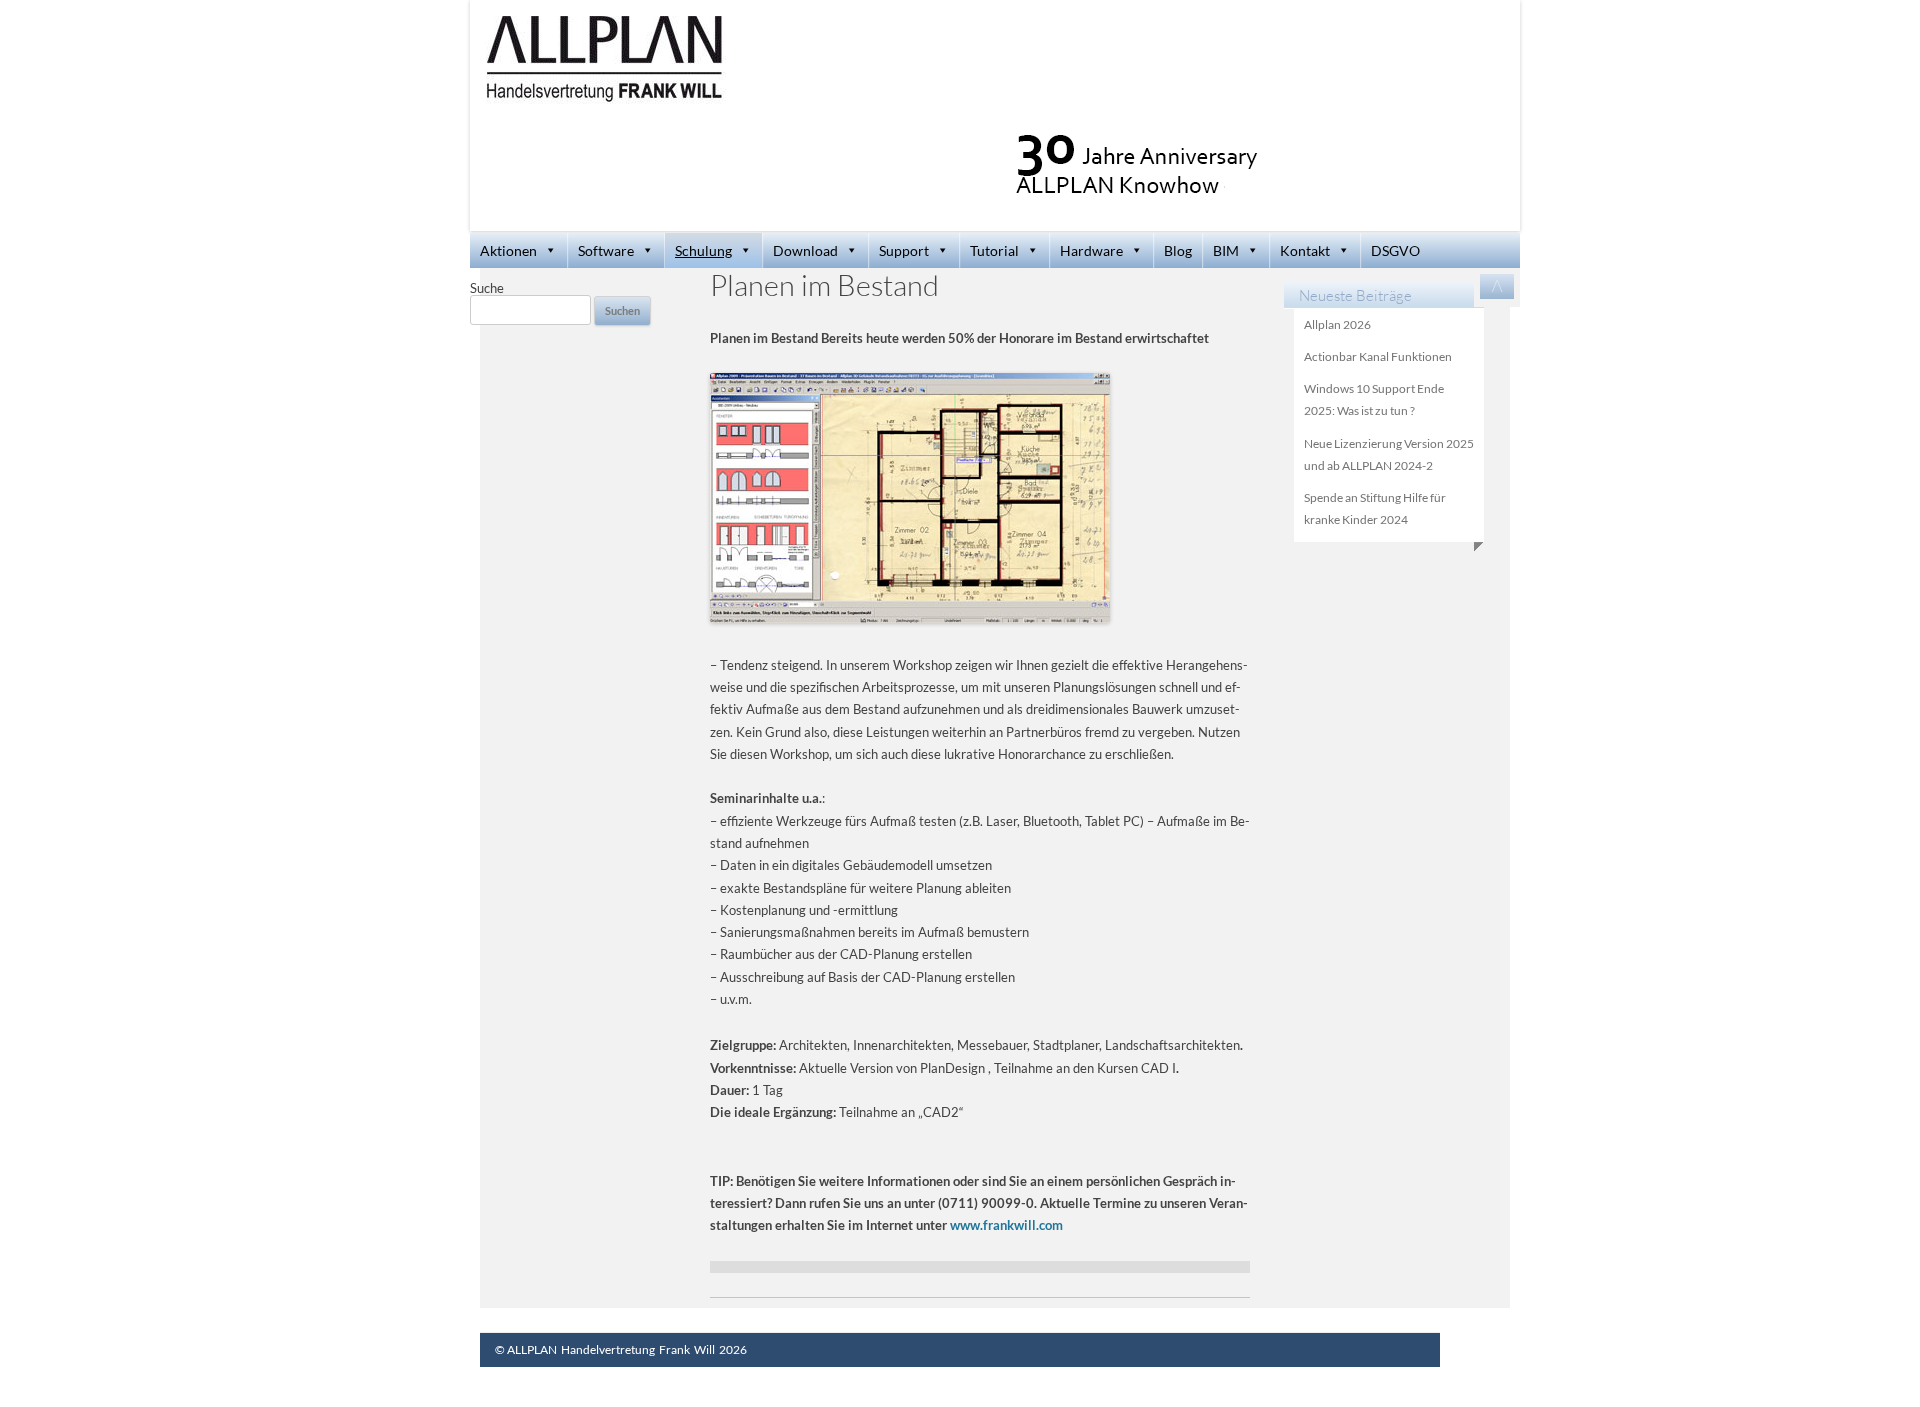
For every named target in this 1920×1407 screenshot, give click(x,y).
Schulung (703, 250)
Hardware (1091, 250)
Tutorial (994, 250)
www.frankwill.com (1006, 1225)
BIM (1226, 250)
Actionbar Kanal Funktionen (1378, 356)
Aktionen (508, 250)
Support (904, 250)
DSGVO (1395, 250)
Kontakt (1305, 250)
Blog (1178, 250)
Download (805, 250)
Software (606, 250)
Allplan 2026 (1337, 324)
